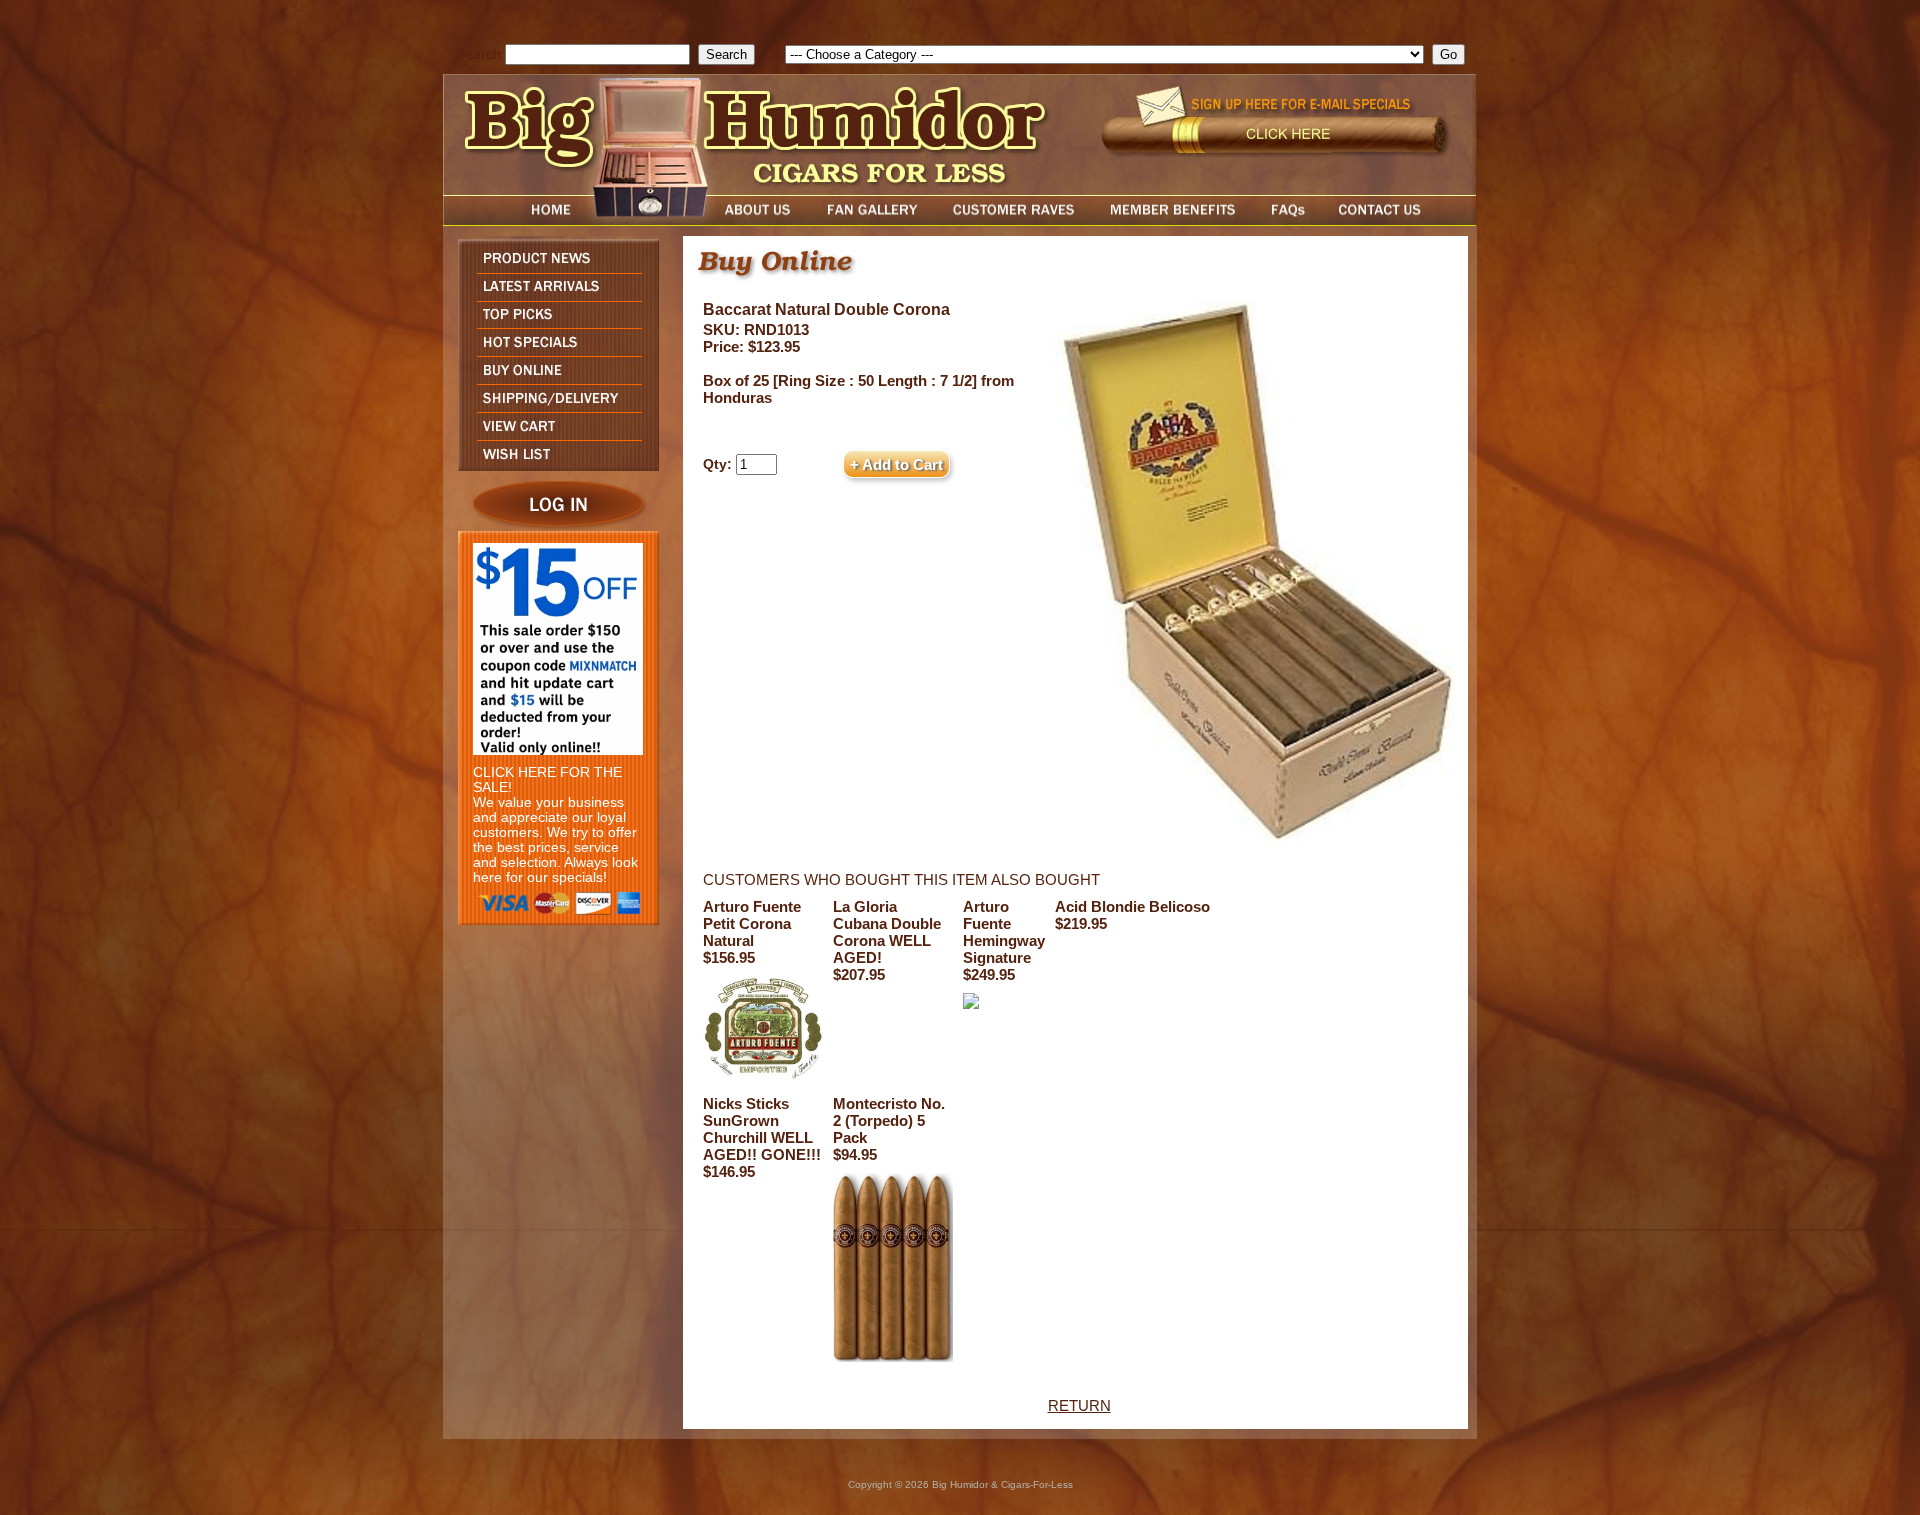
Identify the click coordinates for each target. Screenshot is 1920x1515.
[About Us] (763, 220)
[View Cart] (553, 434)
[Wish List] (553, 465)
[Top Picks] (553, 322)
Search (478, 54)
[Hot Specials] (553, 350)
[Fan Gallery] (871, 220)
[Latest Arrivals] (553, 295)
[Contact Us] (1400, 220)
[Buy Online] (553, 378)
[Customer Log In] (553, 525)
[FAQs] (1287, 220)
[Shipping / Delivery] (553, 406)
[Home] (513, 220)
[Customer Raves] (1015, 220)
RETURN (1079, 1405)
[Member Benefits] (1173, 220)
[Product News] (553, 267)
